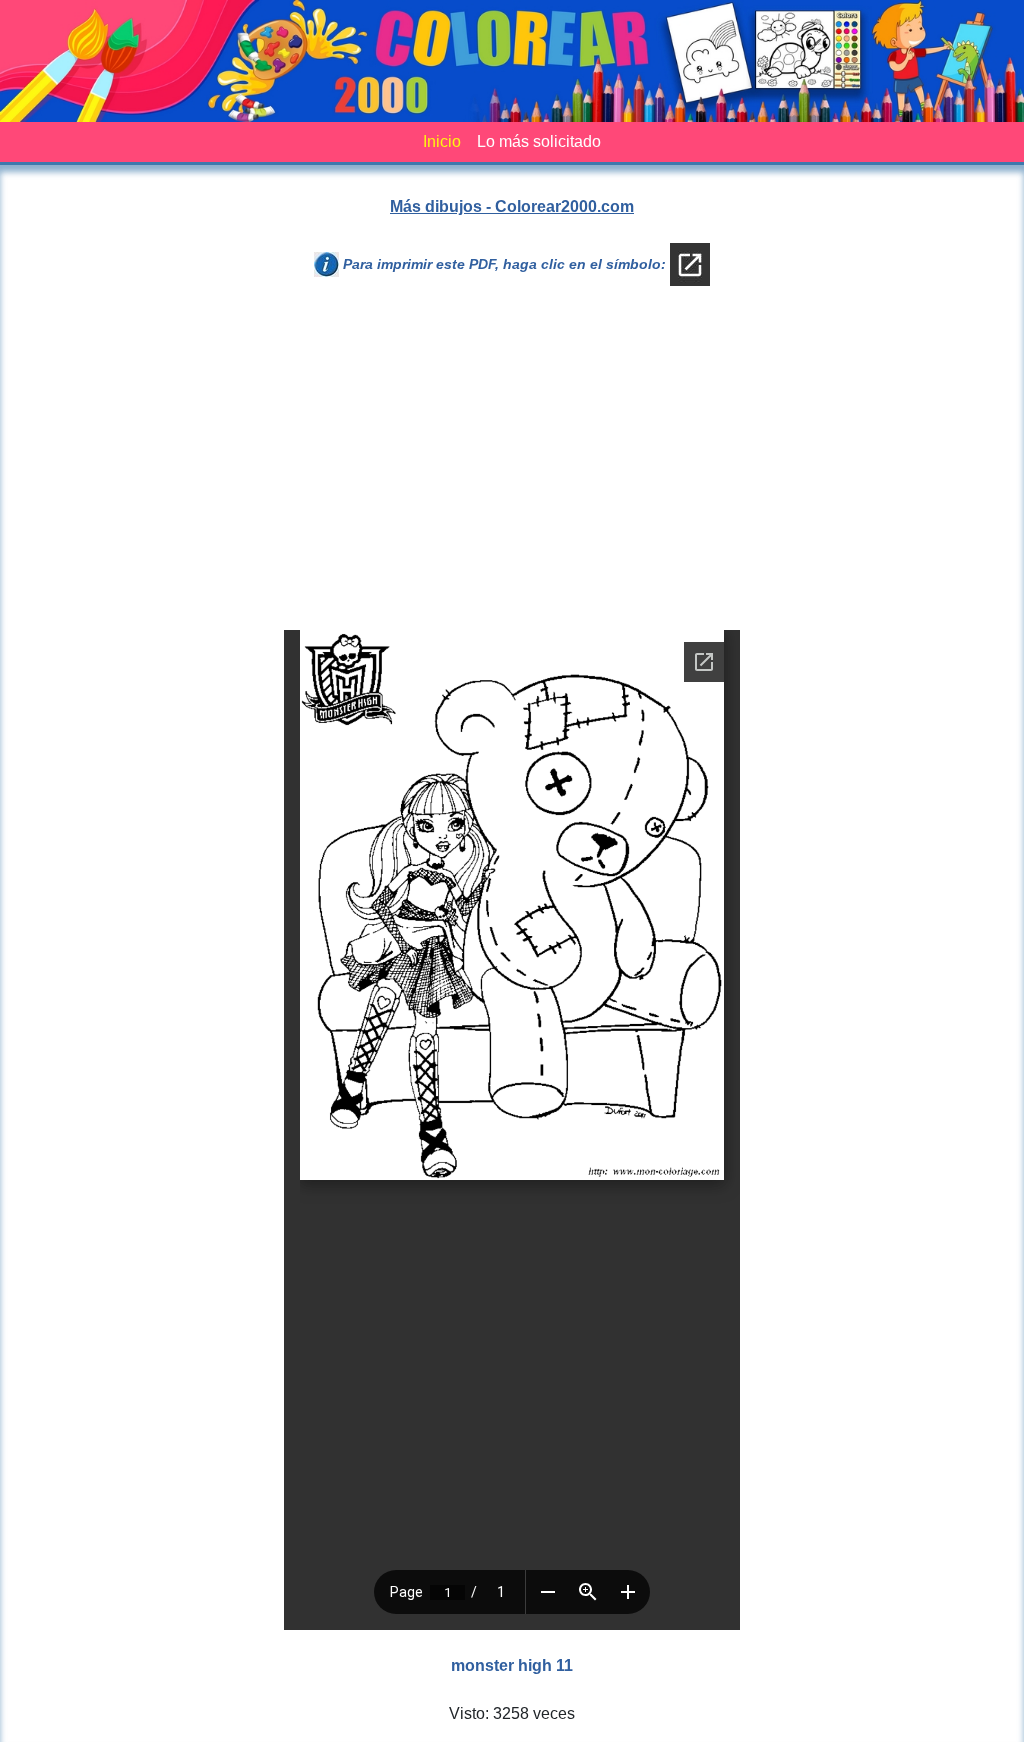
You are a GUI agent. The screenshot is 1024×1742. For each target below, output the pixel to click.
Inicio (442, 141)
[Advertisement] (512, 466)
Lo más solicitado (539, 141)
